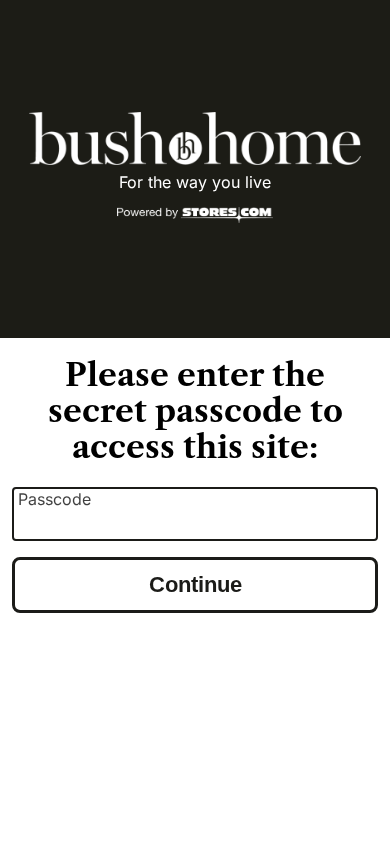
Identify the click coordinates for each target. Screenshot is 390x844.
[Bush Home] (195, 138)
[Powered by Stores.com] (195, 216)
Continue (195, 584)
